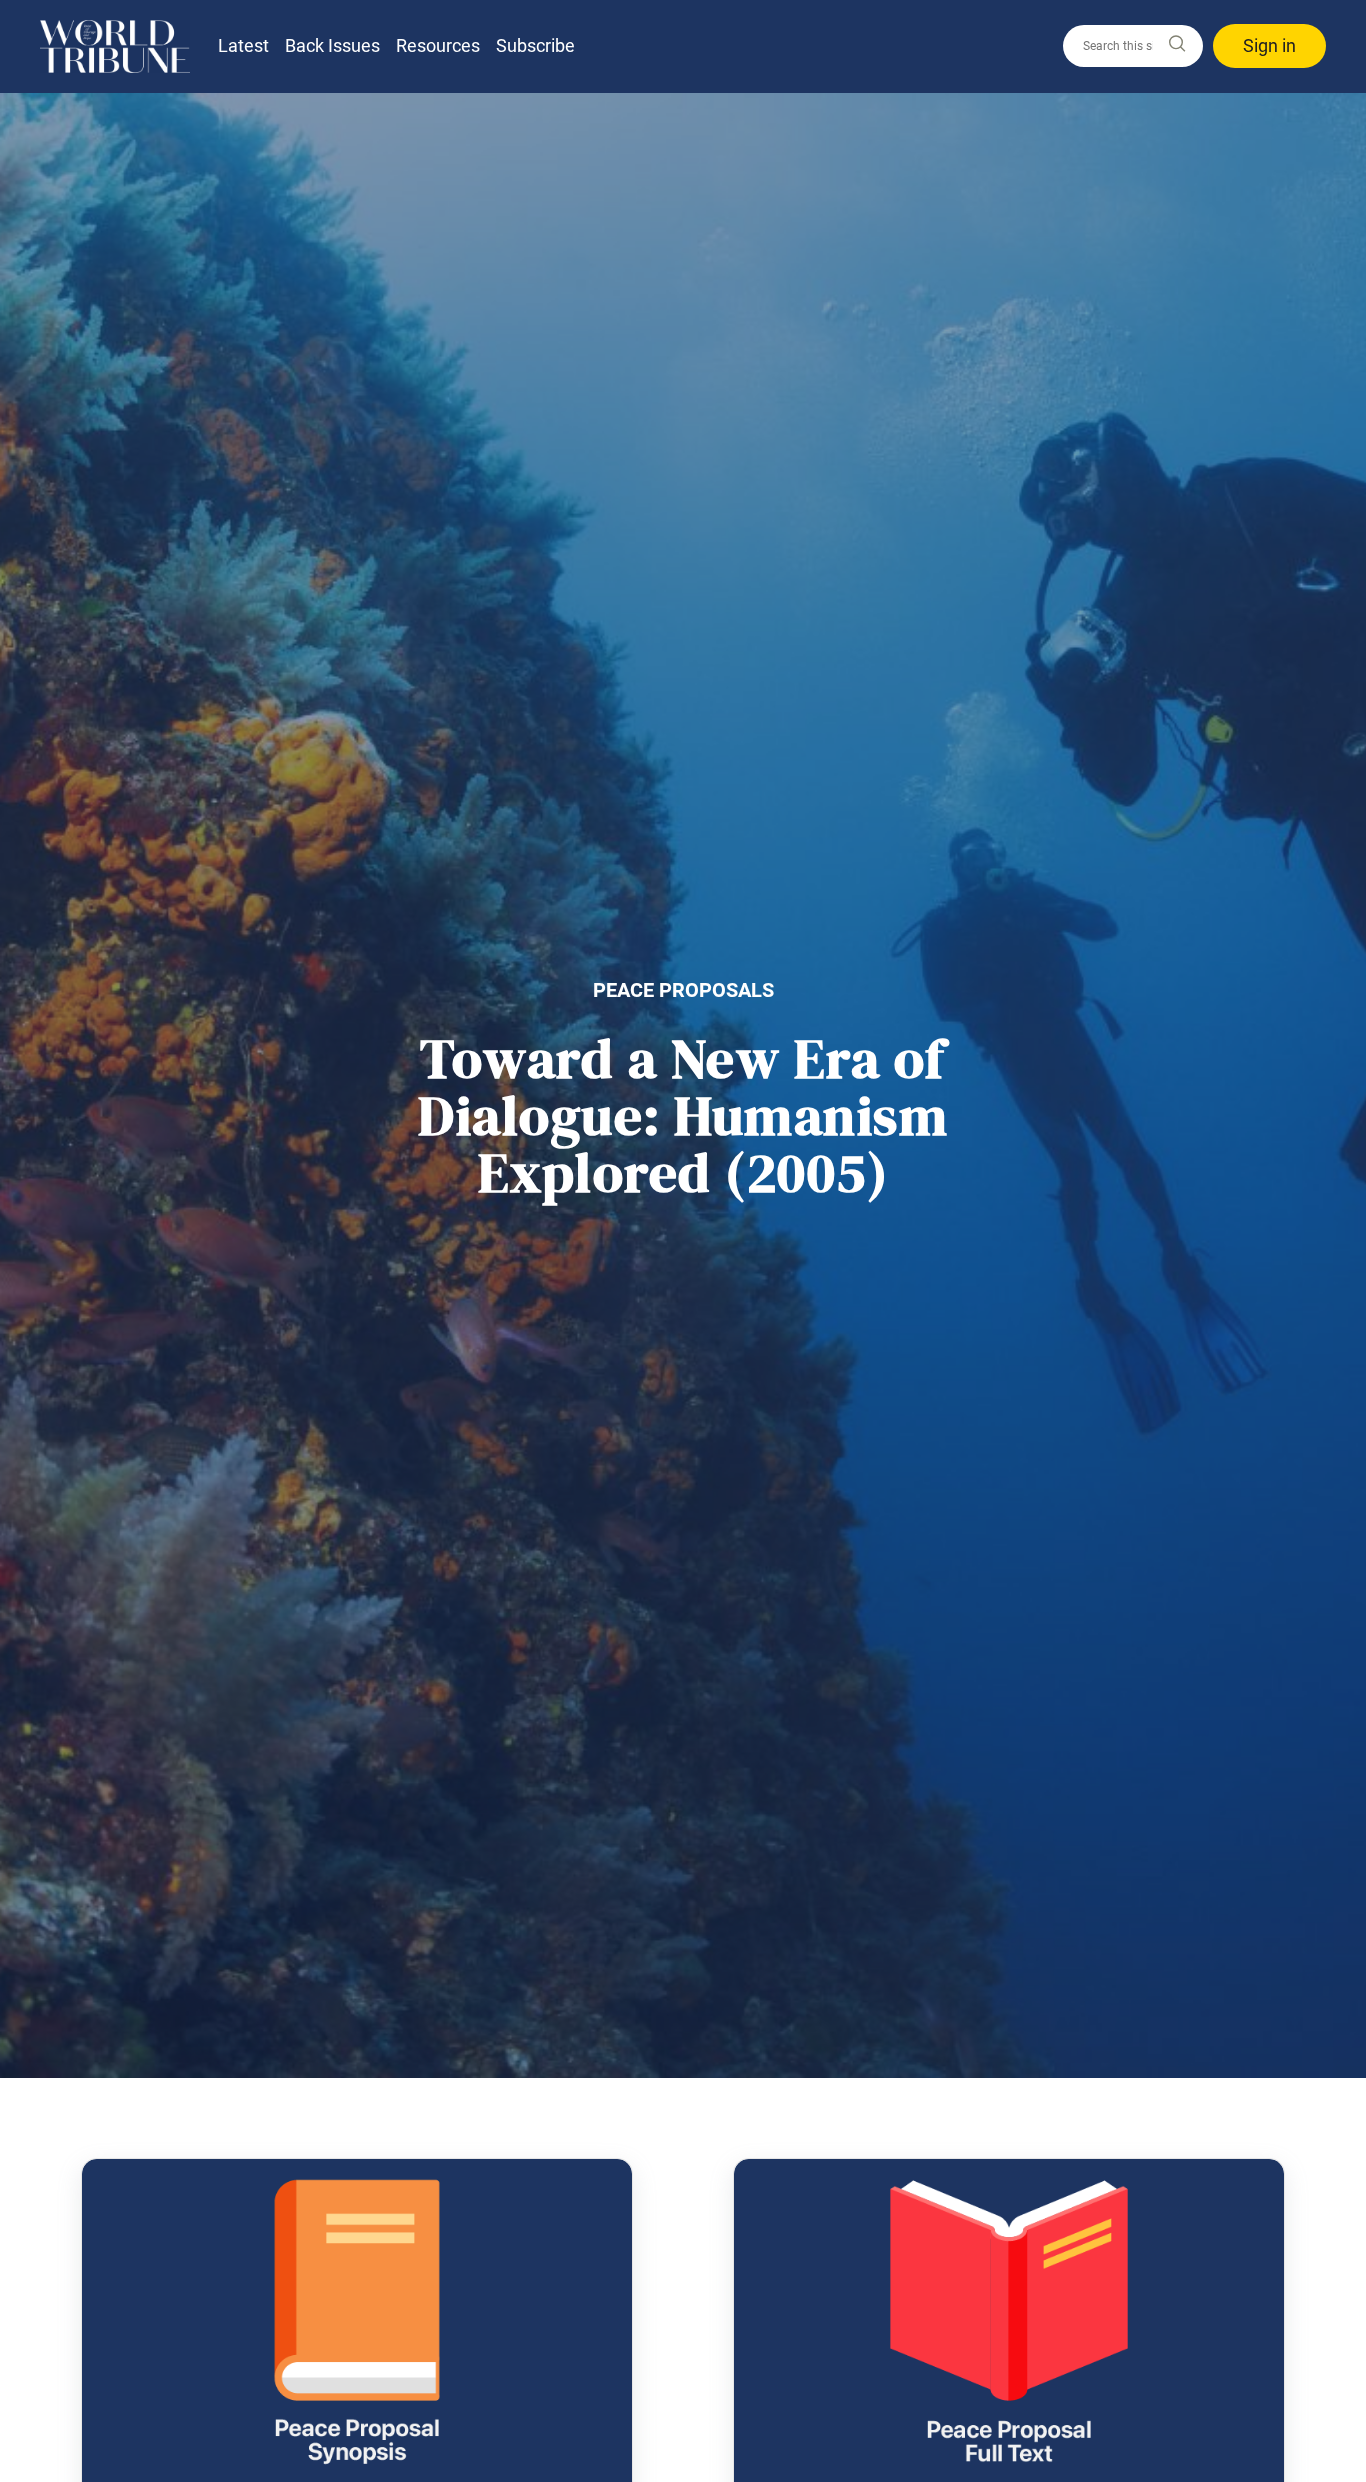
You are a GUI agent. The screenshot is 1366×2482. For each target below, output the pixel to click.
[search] (1133, 46)
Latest (243, 45)
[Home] (115, 46)
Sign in (1269, 45)
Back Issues (332, 45)
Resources (438, 45)
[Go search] (1176, 44)
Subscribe (535, 45)
